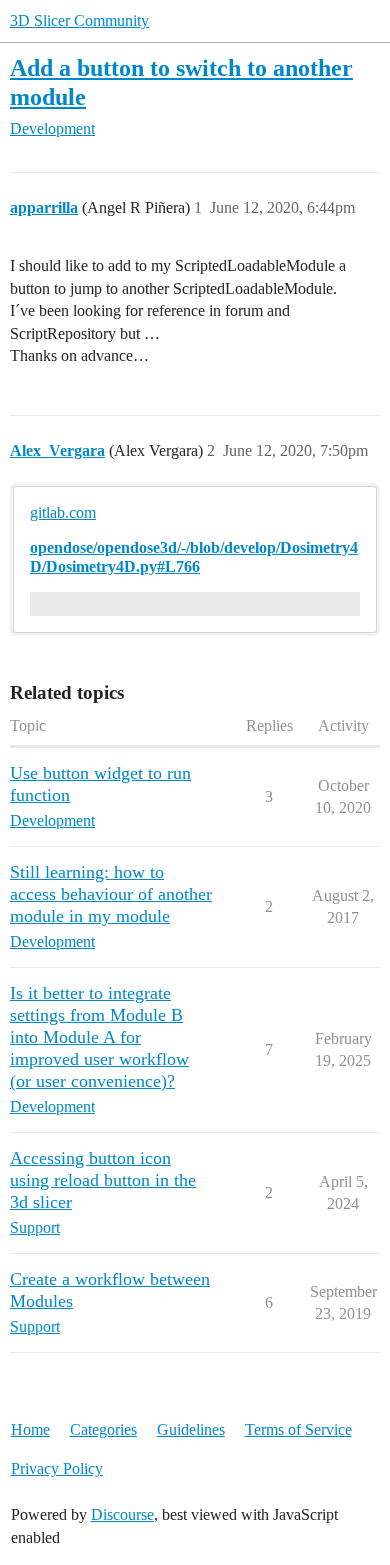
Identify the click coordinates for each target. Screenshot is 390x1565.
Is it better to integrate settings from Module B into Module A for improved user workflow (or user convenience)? (99, 1037)
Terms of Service (298, 1429)
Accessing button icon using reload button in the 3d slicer (103, 1180)
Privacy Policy (57, 1468)
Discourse (122, 1514)
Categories (103, 1429)
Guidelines (191, 1429)
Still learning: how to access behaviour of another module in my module (111, 894)
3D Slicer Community (79, 20)
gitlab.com (63, 512)
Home (30, 1429)
